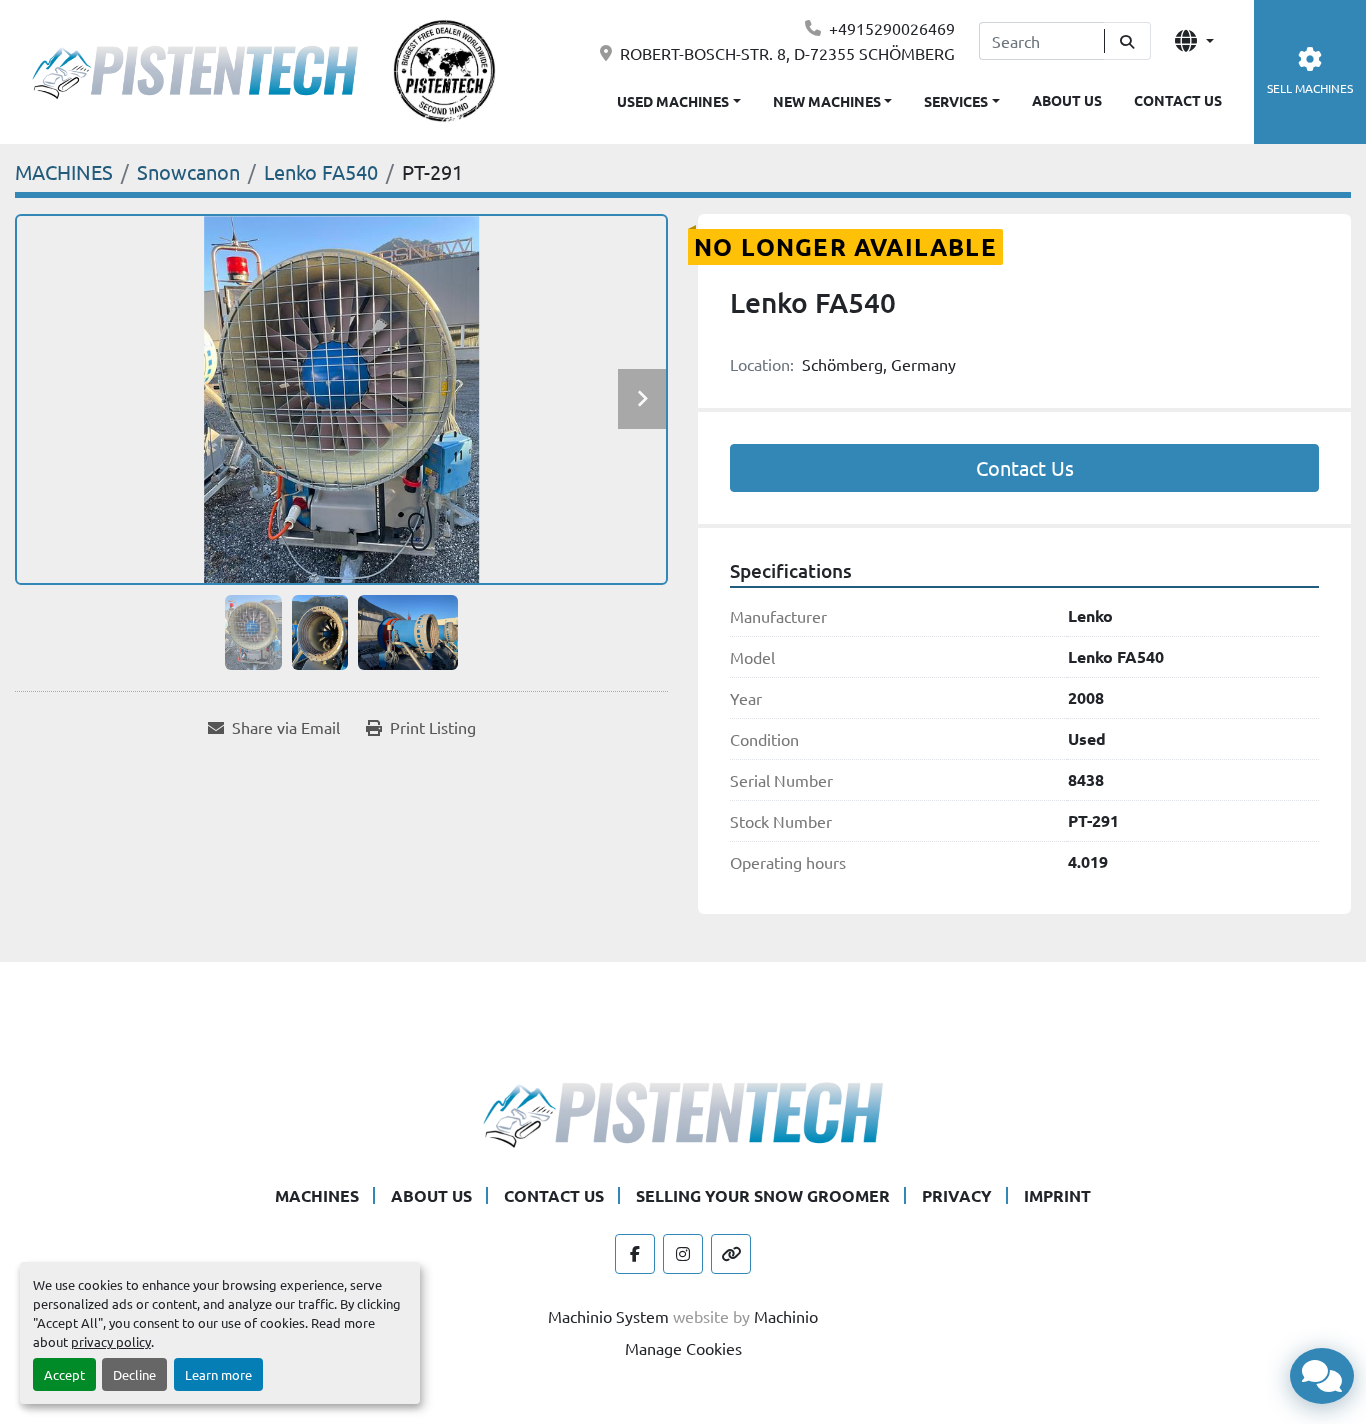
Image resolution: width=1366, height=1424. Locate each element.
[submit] (1127, 41)
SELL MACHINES (1310, 88)
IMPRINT (1057, 1195)
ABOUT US (1067, 100)
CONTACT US (1178, 100)
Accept (64, 1374)
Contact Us (1025, 467)
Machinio (786, 1316)
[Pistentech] (683, 1112)
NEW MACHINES (827, 101)
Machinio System (608, 1316)
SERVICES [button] (956, 101)
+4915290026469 (892, 28)
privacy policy (111, 1341)
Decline (134, 1374)
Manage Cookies (683, 1348)
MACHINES (317, 1195)
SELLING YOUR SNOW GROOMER (763, 1195)
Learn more (218, 1374)
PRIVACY (957, 1195)
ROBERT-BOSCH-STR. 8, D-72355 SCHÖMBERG (787, 53)
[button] (833, 97)
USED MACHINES (673, 101)
